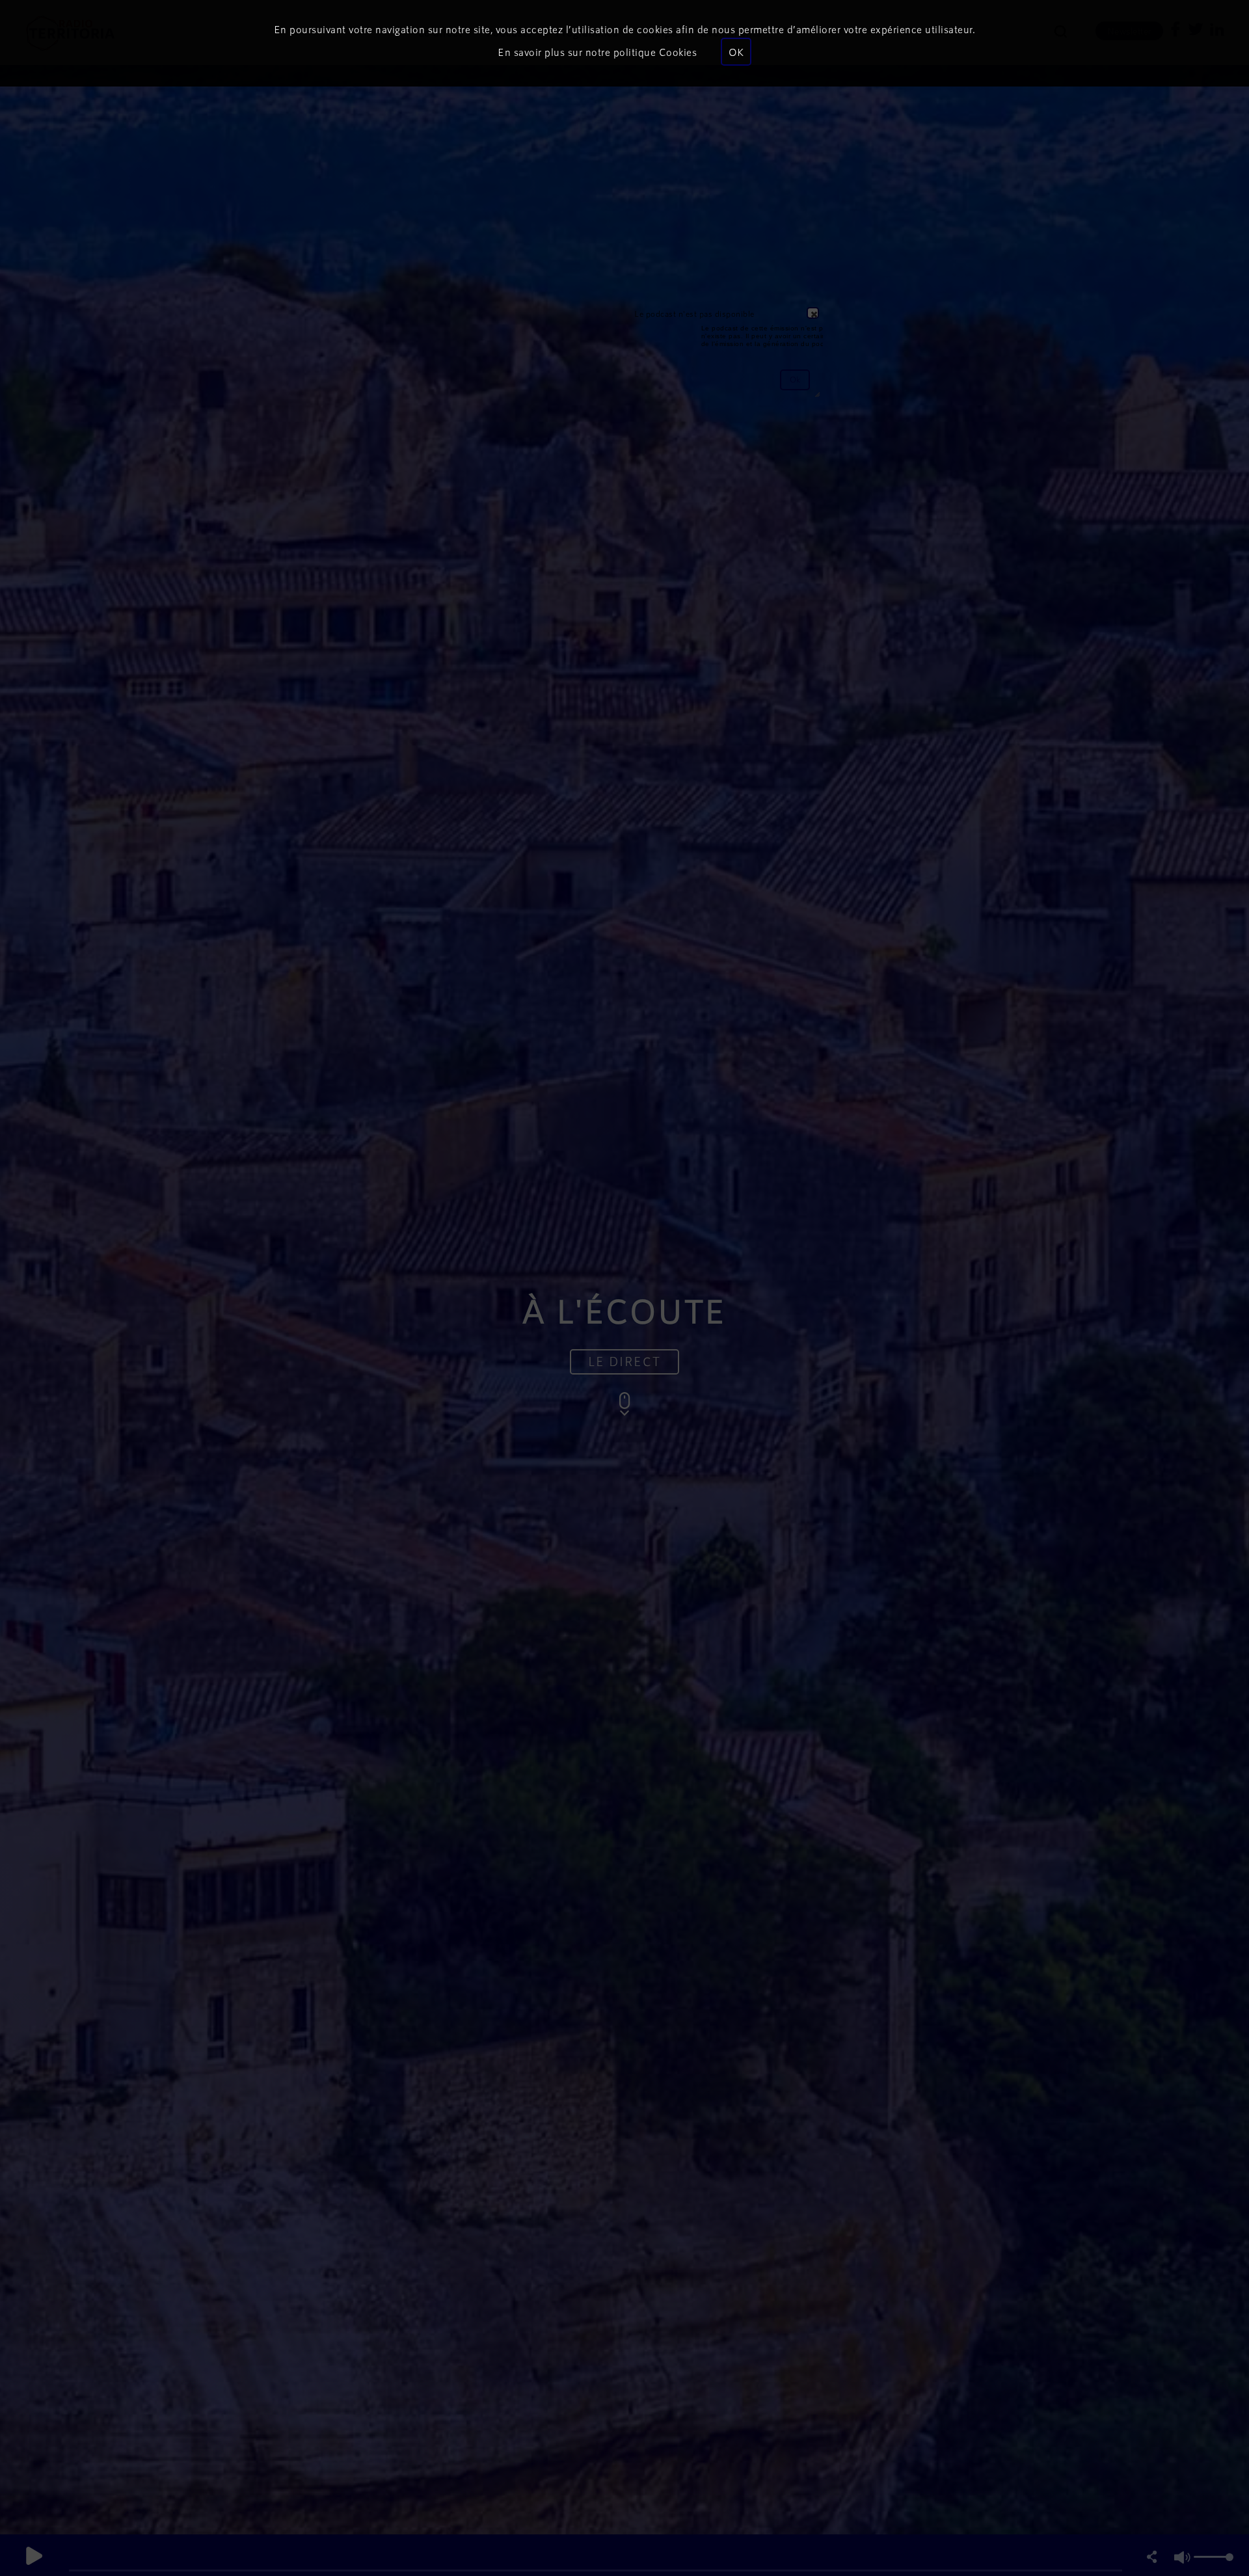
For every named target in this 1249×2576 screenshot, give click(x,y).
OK (736, 52)
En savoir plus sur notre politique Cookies (597, 52)
